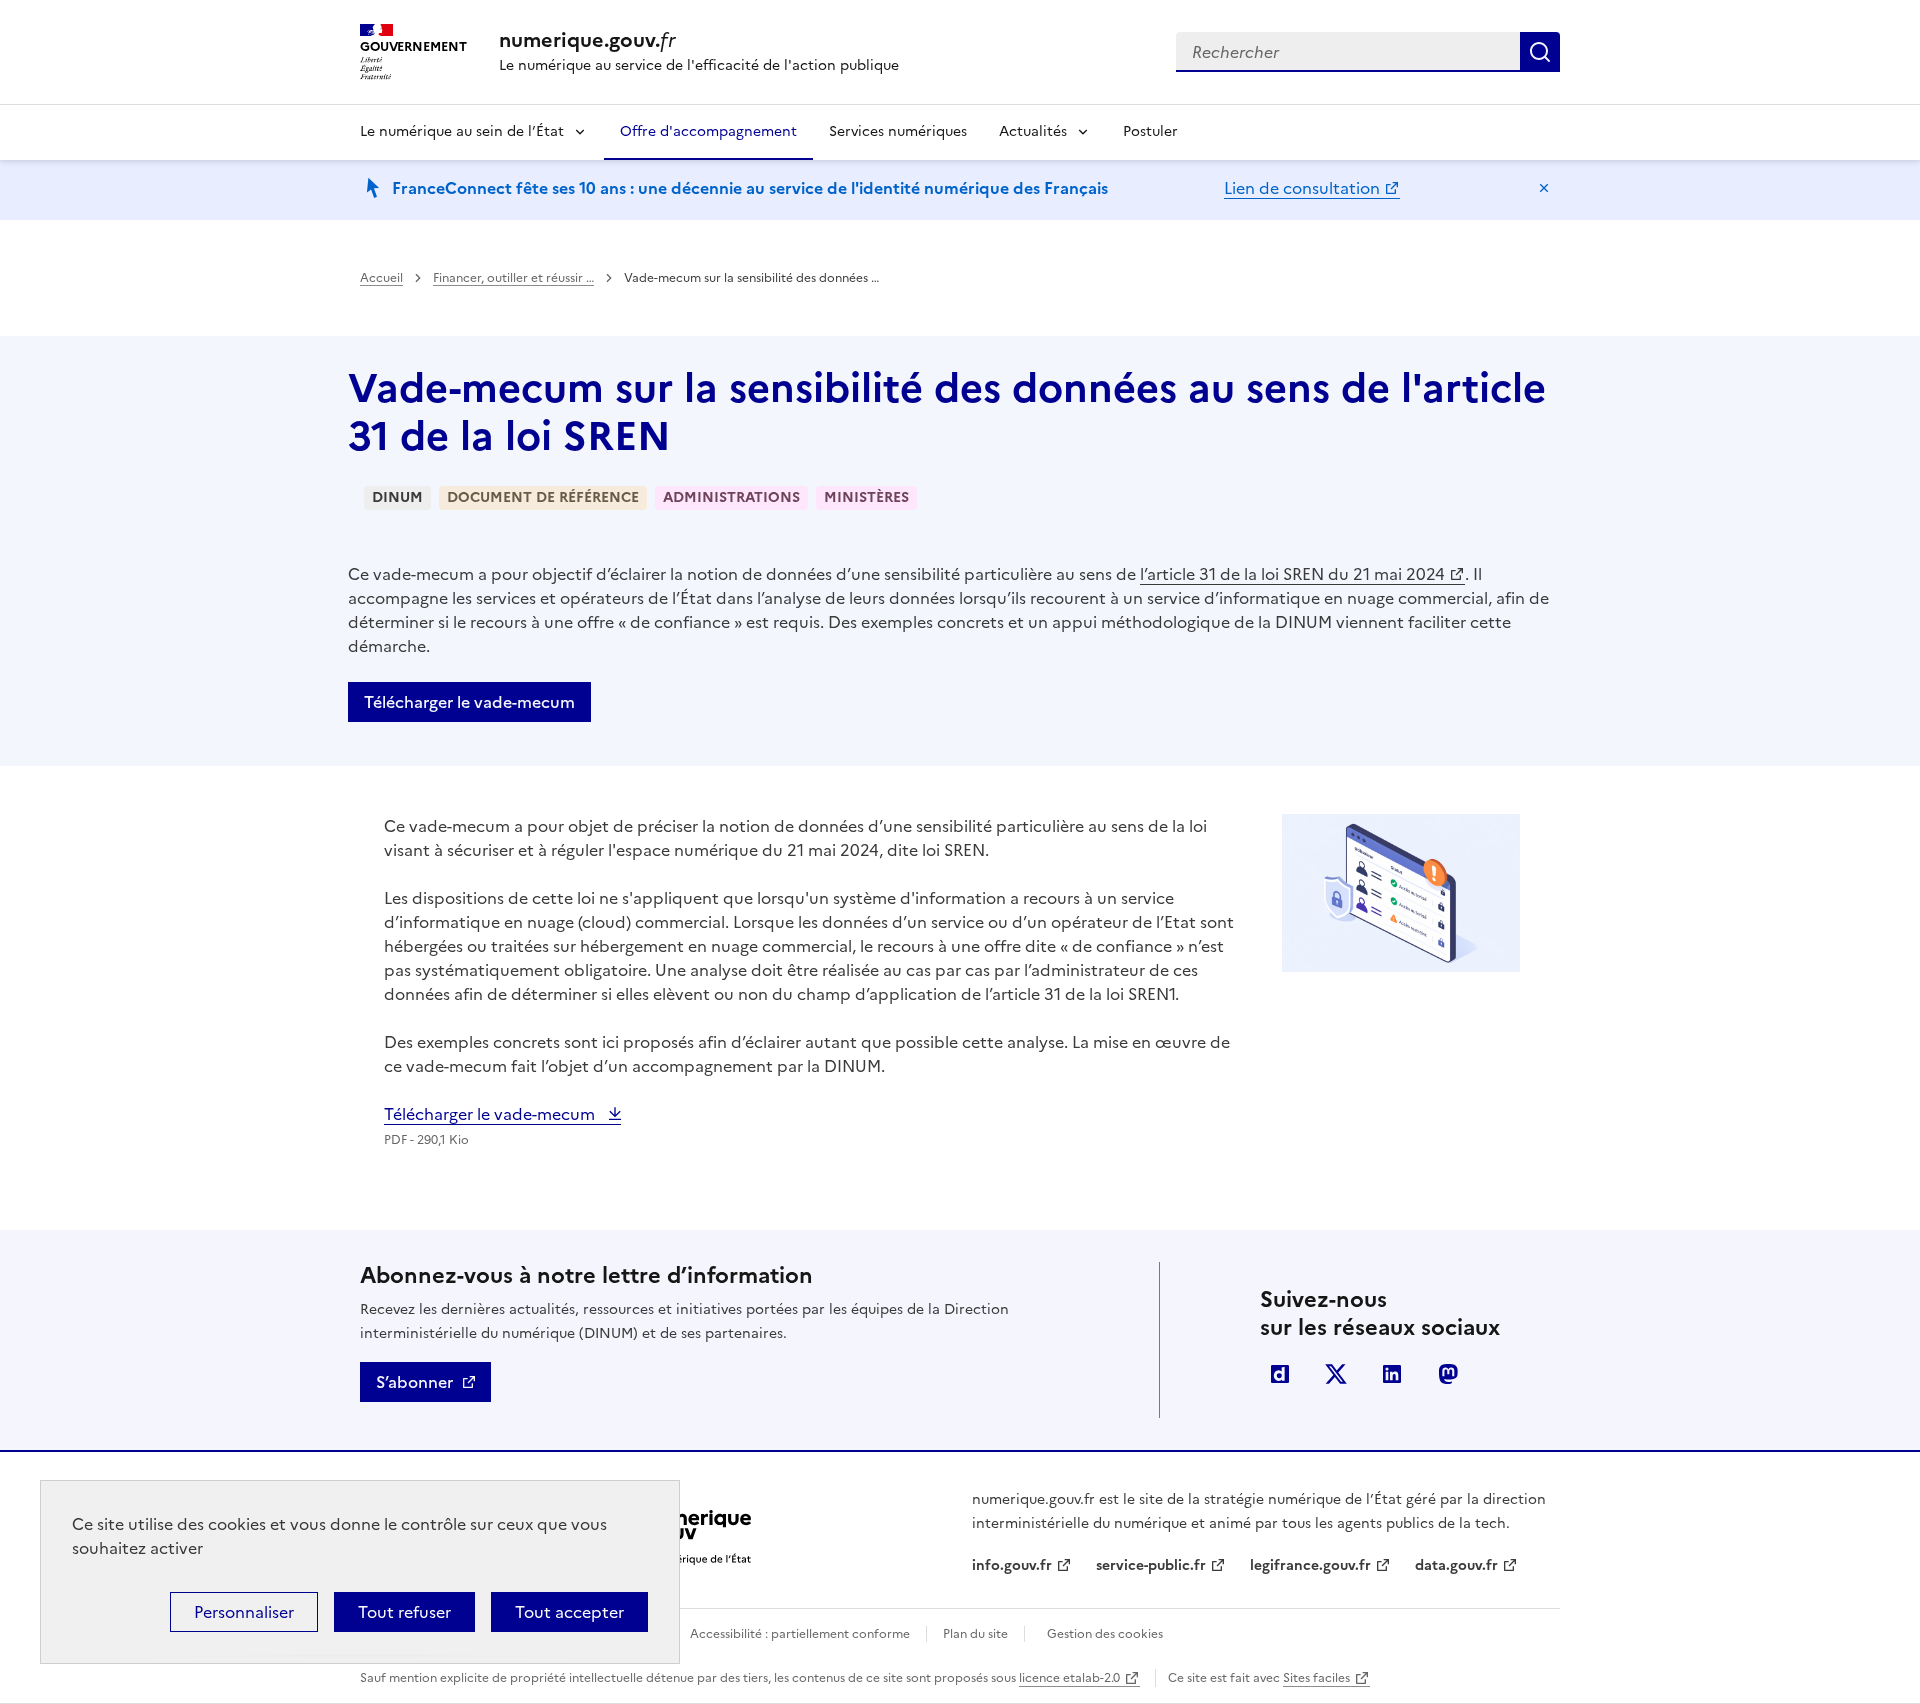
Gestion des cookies (1105, 1634)
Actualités (1033, 131)
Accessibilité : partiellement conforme (800, 1634)
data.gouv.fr (1456, 1565)
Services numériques (898, 131)
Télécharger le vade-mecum (469, 702)
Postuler (1150, 131)
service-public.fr (1151, 1565)
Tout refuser (404, 1612)
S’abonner (414, 1382)
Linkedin (1392, 1374)
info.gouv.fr (1012, 1565)
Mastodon (1448, 1374)
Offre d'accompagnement (708, 131)
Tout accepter (569, 1612)
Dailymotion (1280, 1374)
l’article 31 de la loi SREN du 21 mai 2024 (1292, 574)
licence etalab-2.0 (1069, 1678)
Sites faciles (1316, 1678)
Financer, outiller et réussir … (513, 278)
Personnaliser (244, 1612)
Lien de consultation (1302, 188)
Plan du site (975, 1634)
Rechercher (1540, 52)
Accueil (381, 278)
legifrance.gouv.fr (1310, 1565)
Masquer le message (1544, 188)
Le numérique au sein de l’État (462, 131)
